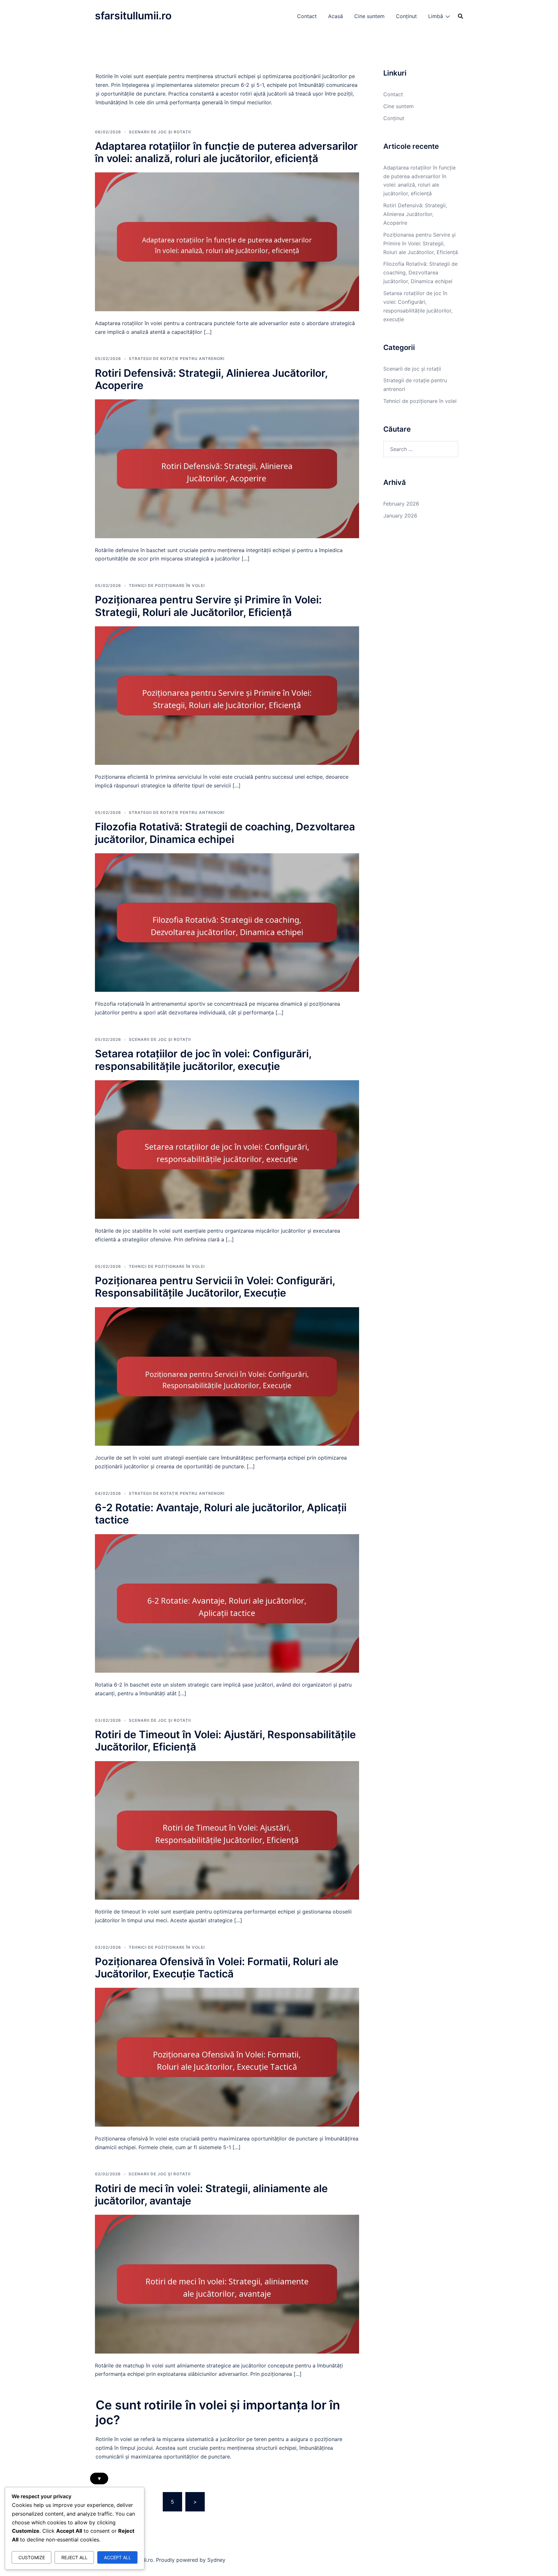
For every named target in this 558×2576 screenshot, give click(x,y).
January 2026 (400, 516)
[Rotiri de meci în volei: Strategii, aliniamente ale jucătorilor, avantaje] (227, 2284)
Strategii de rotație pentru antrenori (177, 359)
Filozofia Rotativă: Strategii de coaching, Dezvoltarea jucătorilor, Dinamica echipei (225, 833)
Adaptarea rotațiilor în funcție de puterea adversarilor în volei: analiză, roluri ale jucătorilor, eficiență (226, 152)
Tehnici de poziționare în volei (167, 585)
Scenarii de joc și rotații (160, 132)
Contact (307, 16)
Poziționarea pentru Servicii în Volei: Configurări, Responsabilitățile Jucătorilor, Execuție (215, 1287)
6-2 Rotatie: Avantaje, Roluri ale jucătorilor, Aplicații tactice (221, 1514)
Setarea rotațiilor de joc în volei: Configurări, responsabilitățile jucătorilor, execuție (203, 1060)
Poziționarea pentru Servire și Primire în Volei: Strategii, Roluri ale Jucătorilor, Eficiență (208, 606)
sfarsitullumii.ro (133, 16)
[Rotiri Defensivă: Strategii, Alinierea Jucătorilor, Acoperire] (227, 468)
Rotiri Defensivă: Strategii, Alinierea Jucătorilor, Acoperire (211, 379)
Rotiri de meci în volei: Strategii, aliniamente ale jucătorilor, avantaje (211, 2195)
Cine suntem (369, 16)
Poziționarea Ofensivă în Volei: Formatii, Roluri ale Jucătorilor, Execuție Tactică (217, 1968)
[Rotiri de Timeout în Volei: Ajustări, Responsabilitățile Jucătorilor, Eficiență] (227, 1830)
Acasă (336, 16)
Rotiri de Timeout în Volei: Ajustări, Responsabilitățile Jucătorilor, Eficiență (225, 1741)
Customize (32, 2557)
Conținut (406, 16)
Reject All (74, 2557)
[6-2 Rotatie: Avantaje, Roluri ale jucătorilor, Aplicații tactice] (227, 1603)
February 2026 (401, 504)
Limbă (436, 16)
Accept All (118, 2557)
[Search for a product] (460, 16)
